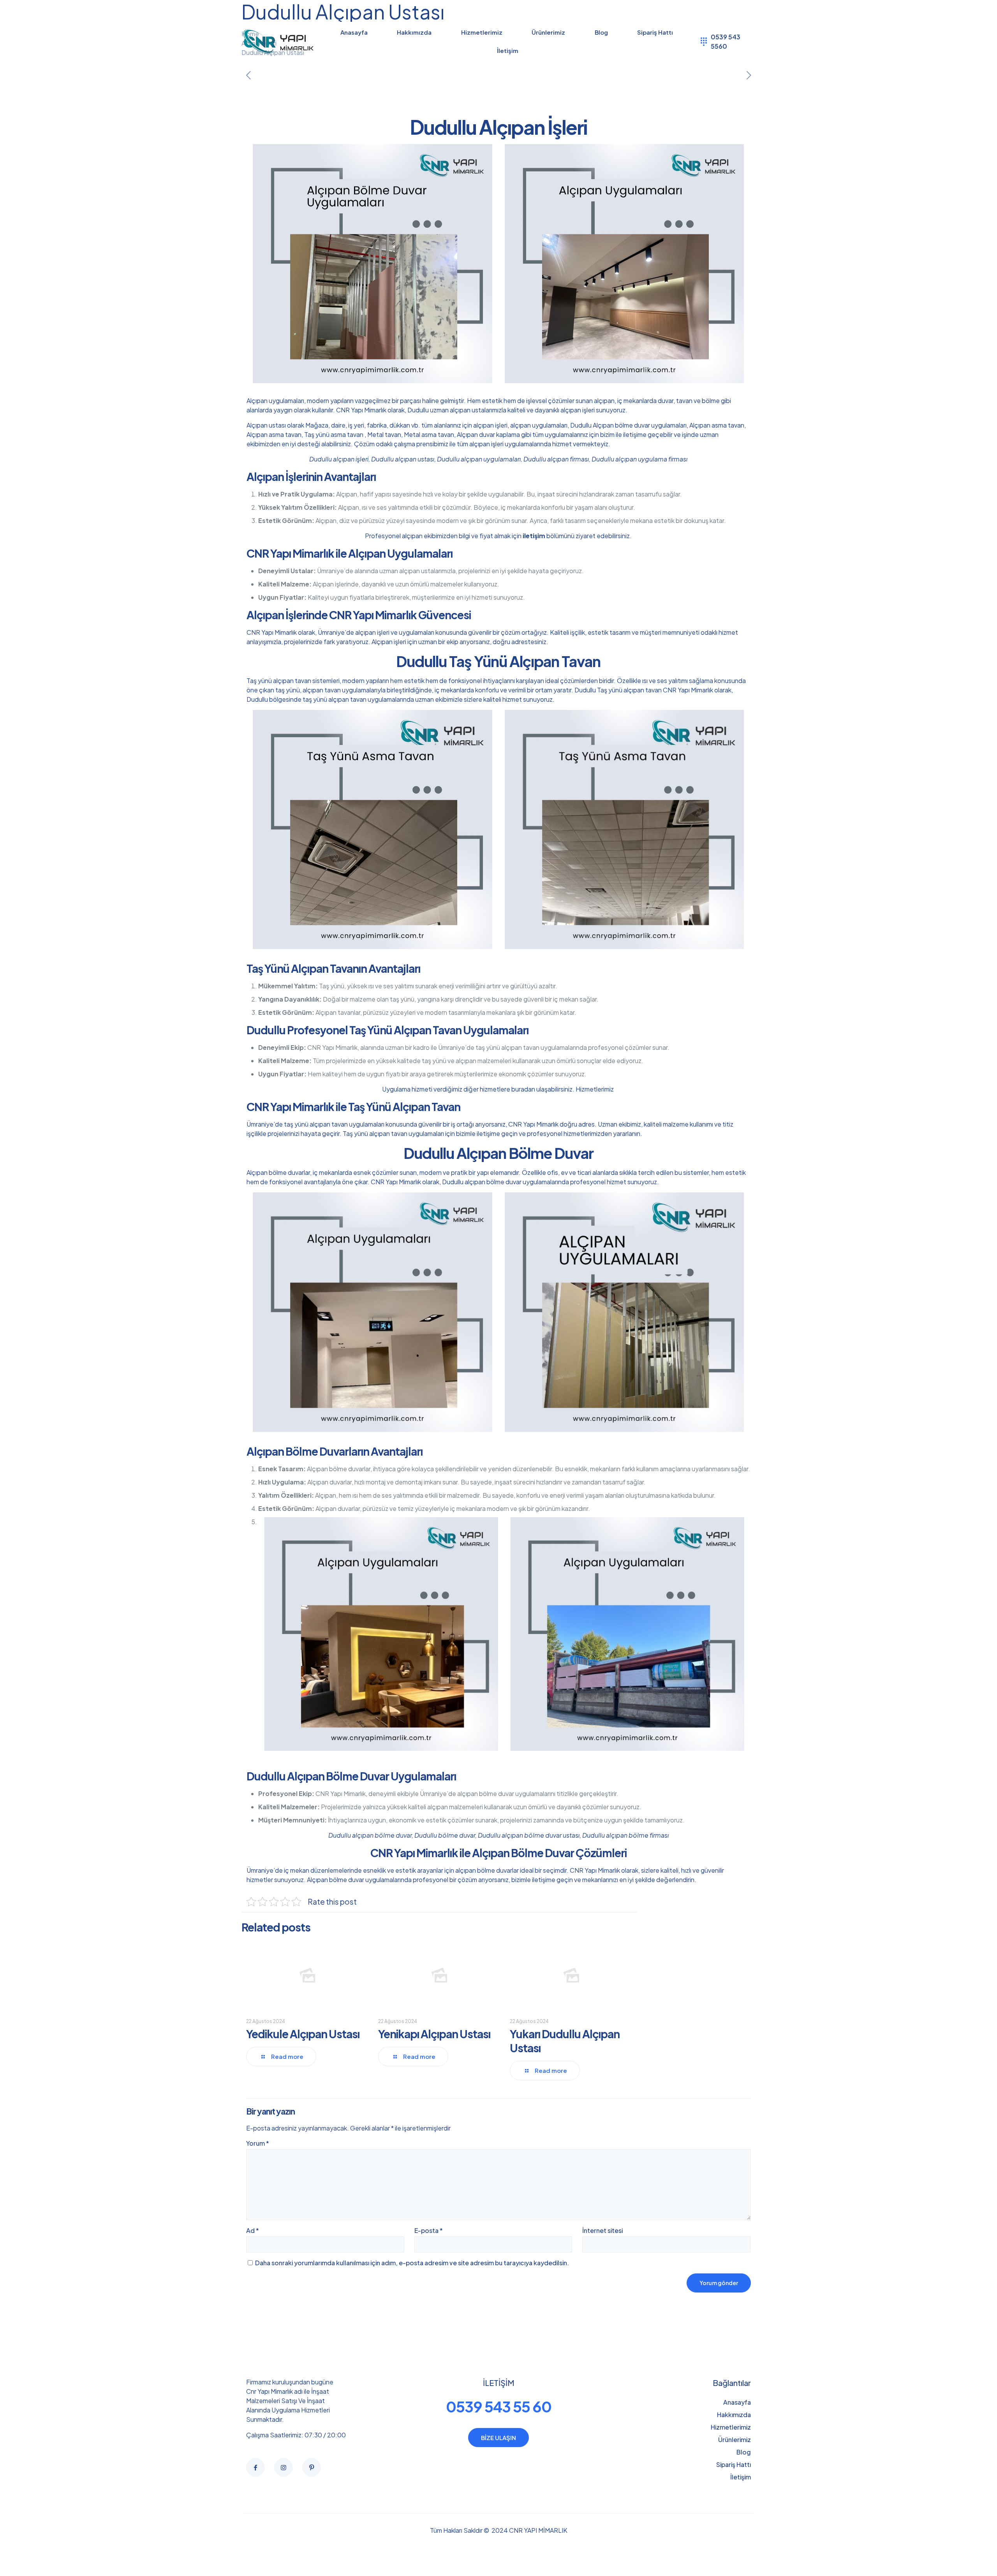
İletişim (741, 2477)
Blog (744, 2452)
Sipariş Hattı (734, 2464)
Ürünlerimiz (735, 2440)
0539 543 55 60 (499, 2406)
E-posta (429, 2230)
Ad (253, 2230)
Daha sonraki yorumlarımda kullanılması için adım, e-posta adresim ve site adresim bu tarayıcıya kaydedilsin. (412, 2263)
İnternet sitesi (602, 2230)
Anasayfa (737, 2402)
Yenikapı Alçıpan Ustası (434, 2034)
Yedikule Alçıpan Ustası (303, 2034)
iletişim (534, 536)
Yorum (258, 2143)
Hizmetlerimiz (595, 1089)
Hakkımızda (734, 2415)
